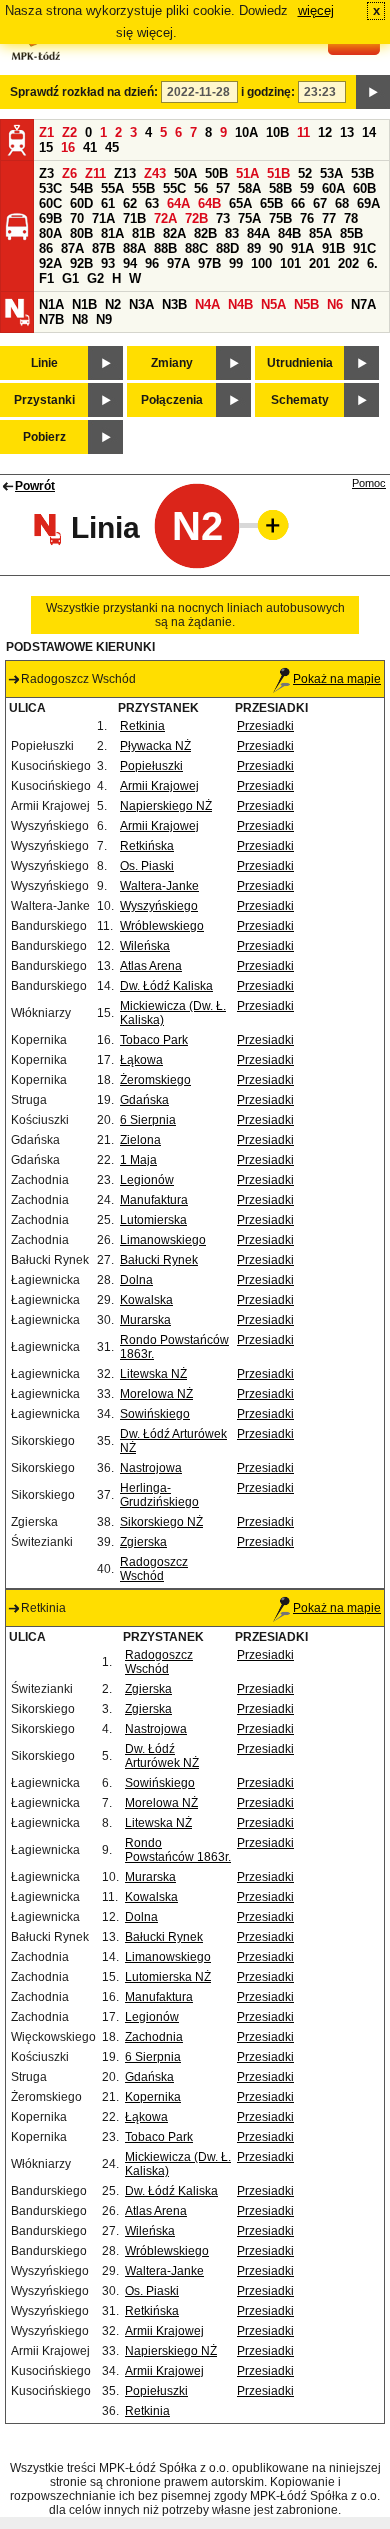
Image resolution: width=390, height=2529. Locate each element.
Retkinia (142, 726)
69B (50, 218)
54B (81, 188)
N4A (207, 304)
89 (254, 248)
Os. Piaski (147, 866)
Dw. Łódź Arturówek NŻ (162, 1756)
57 (223, 188)
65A (240, 203)
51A (247, 173)
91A (302, 248)
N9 (104, 319)
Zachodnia (154, 2037)
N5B (306, 304)
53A (331, 173)
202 (348, 263)
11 (303, 132)
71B (134, 218)
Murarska (145, 1320)
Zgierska (143, 1542)
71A (103, 218)
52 (305, 173)
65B (271, 203)
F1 (46, 278)
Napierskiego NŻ (166, 806)
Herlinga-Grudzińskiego (159, 1495)
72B (196, 218)
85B (351, 233)
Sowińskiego (155, 1414)
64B (209, 203)
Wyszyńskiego (159, 906)
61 (108, 203)
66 (298, 203)
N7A (363, 304)
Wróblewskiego (162, 926)
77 (329, 218)
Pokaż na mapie (337, 679)
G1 (70, 278)
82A (174, 233)
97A (178, 263)
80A (50, 233)
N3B (174, 304)
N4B (240, 304)
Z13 (125, 173)
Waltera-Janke (159, 886)
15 (46, 147)
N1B (84, 304)
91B (333, 248)
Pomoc (369, 483)
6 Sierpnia (148, 1120)
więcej (316, 10)
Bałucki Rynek (159, 1260)
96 (152, 263)
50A (185, 173)
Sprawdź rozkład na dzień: (84, 92)
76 (307, 218)
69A (368, 203)
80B (81, 233)
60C (50, 203)
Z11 (95, 173)
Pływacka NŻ (155, 746)
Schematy (300, 400)
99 (236, 263)
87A (72, 248)
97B (209, 263)
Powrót (35, 486)
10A (246, 132)
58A (249, 188)
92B (81, 263)
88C (196, 248)
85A (320, 233)
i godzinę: (268, 92)
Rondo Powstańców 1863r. (178, 1850)
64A (178, 203)
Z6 (69, 173)
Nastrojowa (151, 1468)
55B (143, 188)
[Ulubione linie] (267, 525)
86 (46, 248)
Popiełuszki (151, 766)
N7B (51, 319)
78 (351, 218)
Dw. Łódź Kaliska (166, 986)
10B (277, 132)
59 (307, 188)
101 (290, 263)
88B (165, 248)
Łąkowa (141, 1060)
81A (112, 233)
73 (223, 218)
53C (50, 188)
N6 (335, 304)
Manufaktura (154, 1200)
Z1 (46, 132)
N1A (51, 304)
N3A (141, 304)
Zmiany (172, 363)
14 (369, 132)
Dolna (136, 1280)
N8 (80, 319)
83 (232, 233)
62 (130, 203)
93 (108, 263)
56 (201, 188)
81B (143, 233)
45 (112, 147)
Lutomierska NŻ (168, 1977)
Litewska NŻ (153, 1374)
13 (347, 132)
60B (364, 188)
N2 (113, 304)
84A (258, 233)
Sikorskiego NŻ (161, 1522)
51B (278, 173)
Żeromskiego (155, 1080)
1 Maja (138, 1160)
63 (152, 203)
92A (50, 263)
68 (342, 203)
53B (362, 173)
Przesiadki (265, 726)
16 (68, 147)
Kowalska (146, 1300)
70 (77, 218)
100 (261, 263)
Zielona (140, 1140)
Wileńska (145, 946)
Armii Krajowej (159, 786)
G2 (95, 278)
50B (216, 173)
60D (81, 203)
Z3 (46, 173)
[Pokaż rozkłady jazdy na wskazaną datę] (373, 92)
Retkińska (147, 846)
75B (280, 218)
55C (174, 188)
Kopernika (153, 2097)
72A (165, 218)
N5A (273, 304)
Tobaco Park (154, 1040)
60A (333, 188)
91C (364, 248)
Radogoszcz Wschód (154, 1569)
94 (130, 263)
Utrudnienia (300, 363)
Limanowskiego (163, 1240)
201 (319, 263)
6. (372, 263)
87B (103, 248)
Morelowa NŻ (156, 1394)
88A (134, 248)
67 (320, 203)
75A (249, 218)
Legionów (147, 1180)
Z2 (69, 132)
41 (90, 147)
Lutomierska (153, 1220)
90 (276, 248)
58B (280, 188)
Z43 (155, 173)
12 (325, 132)
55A (112, 188)
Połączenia (172, 400)
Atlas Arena (151, 966)
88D (227, 248)
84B (289, 233)
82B (205, 233)
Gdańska (144, 1100)
